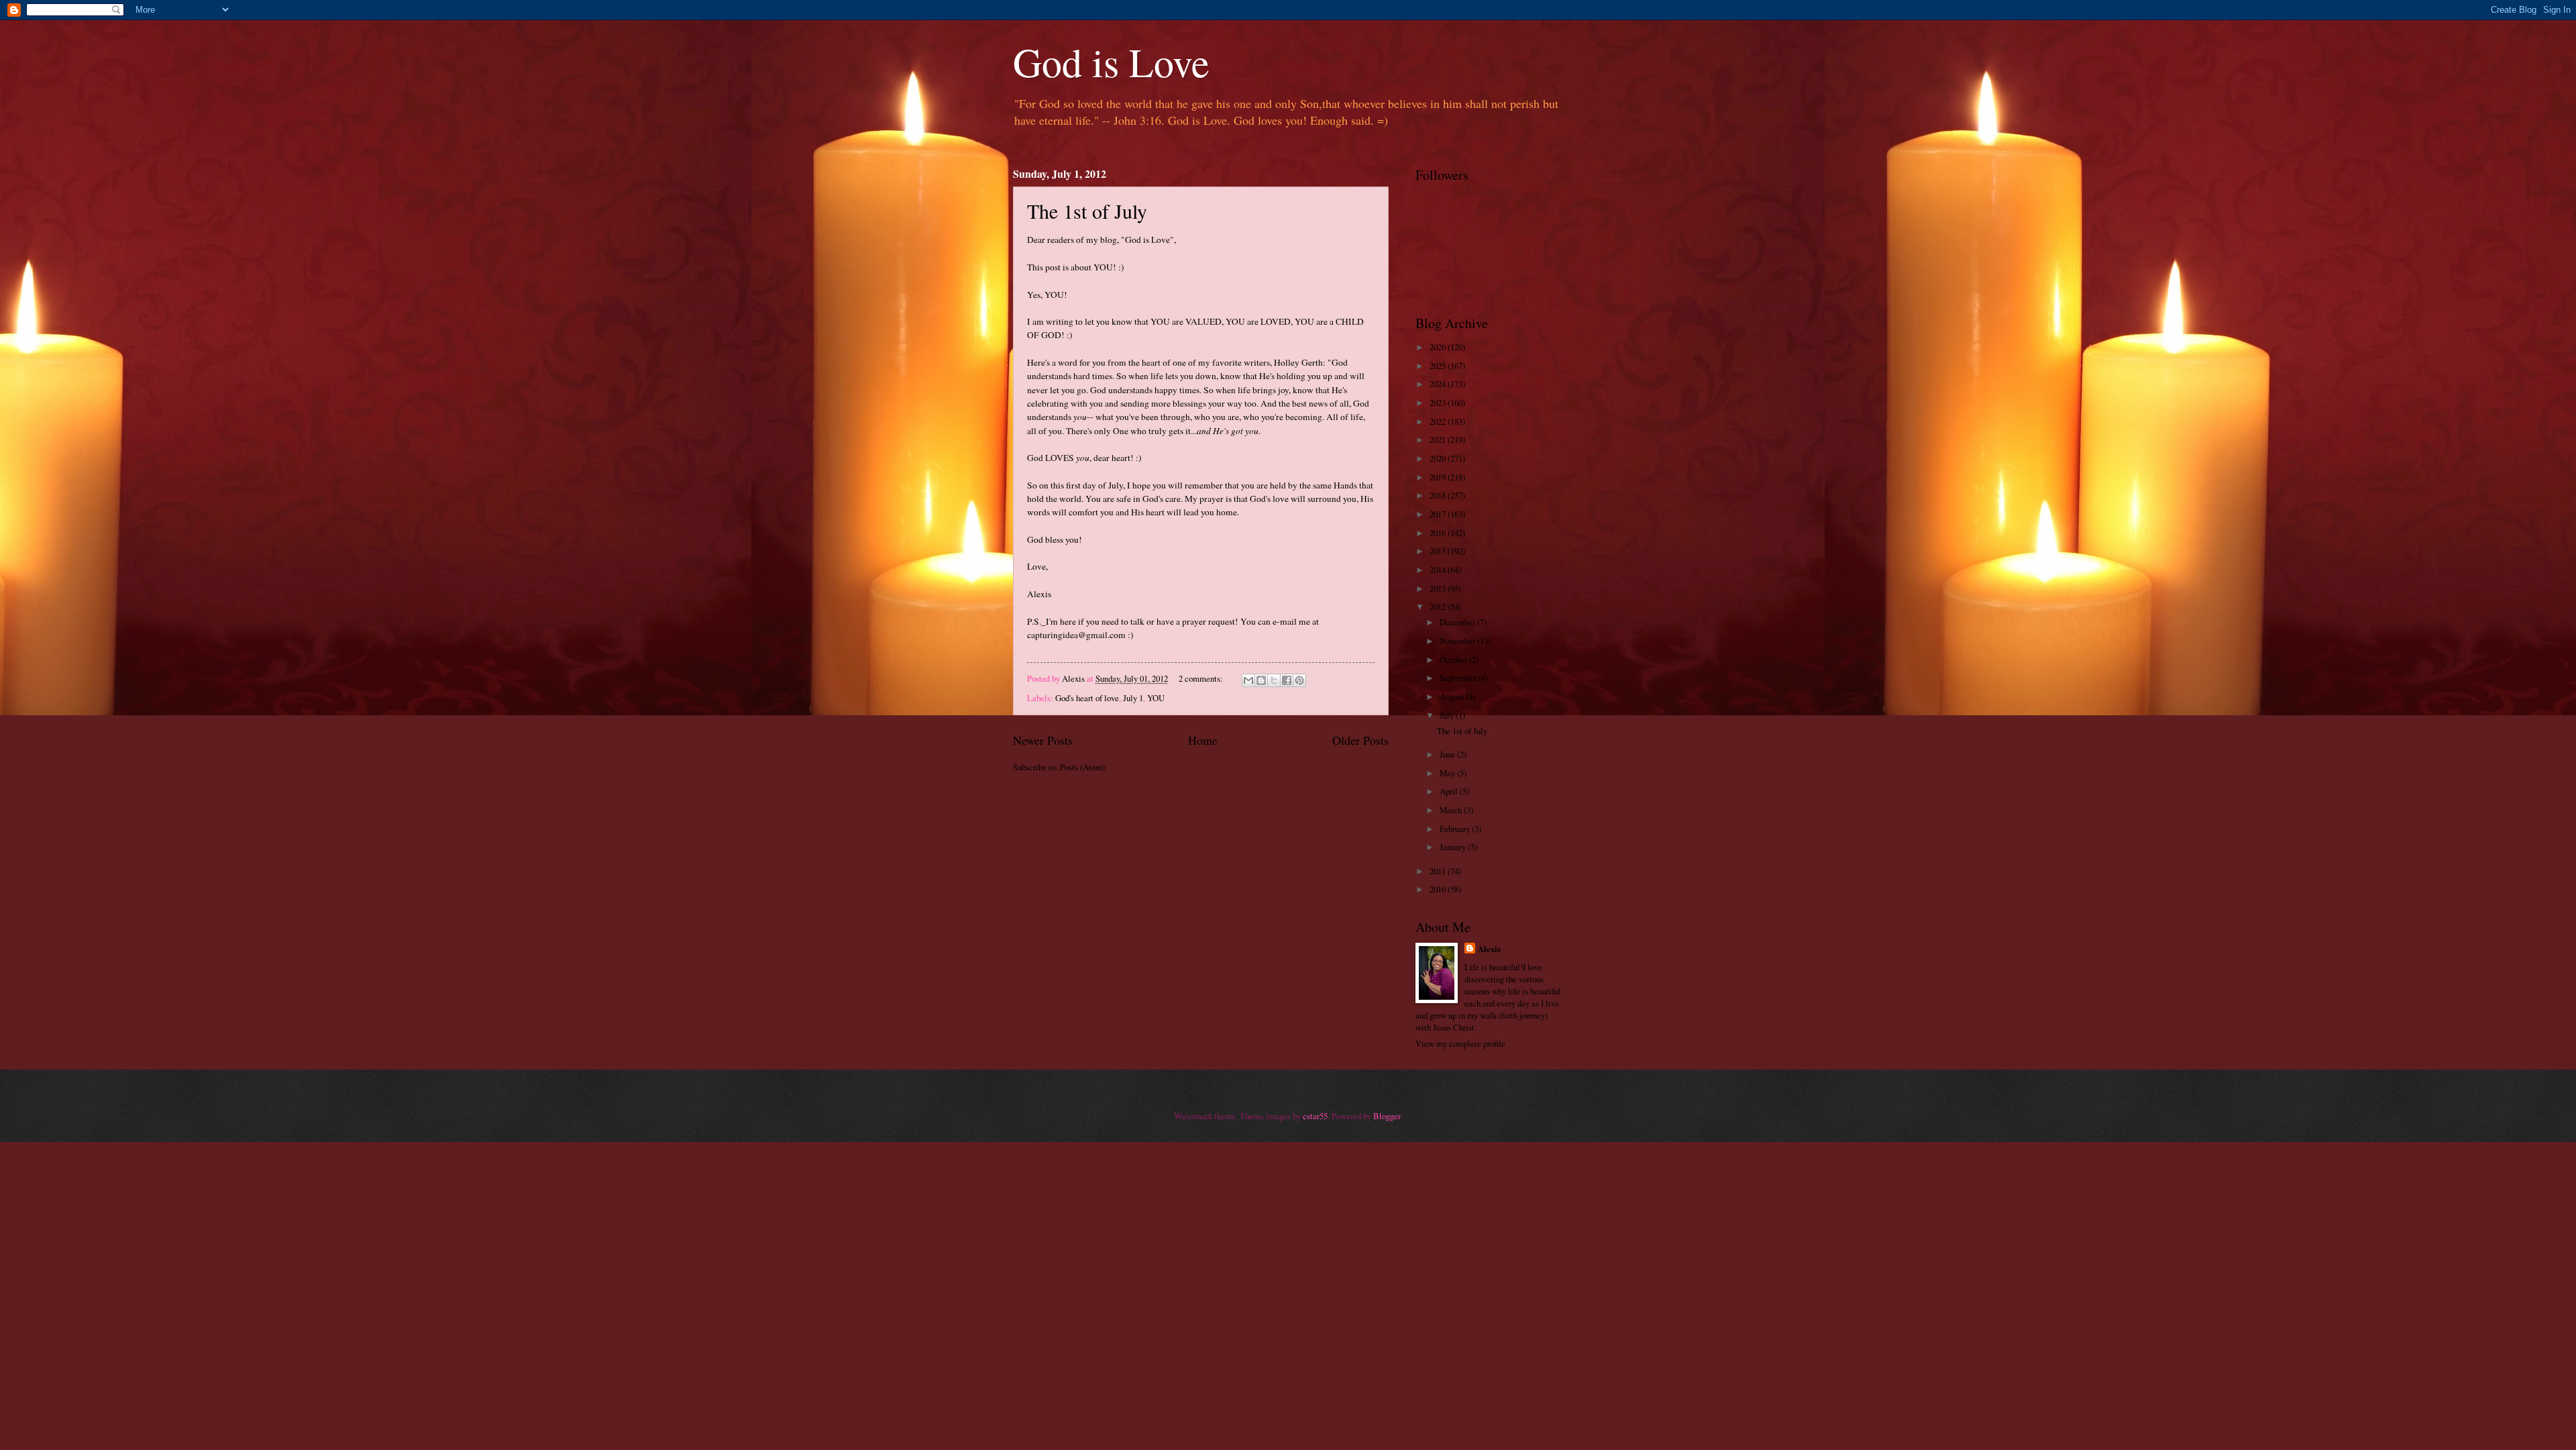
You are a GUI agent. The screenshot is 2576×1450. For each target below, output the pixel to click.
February (1456, 829)
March (1452, 810)
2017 (1439, 514)
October (1454, 660)
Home (1203, 740)
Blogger (1387, 1116)
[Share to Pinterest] (1299, 680)
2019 (1439, 477)
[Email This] (1248, 680)
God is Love (1111, 62)
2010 (1439, 889)
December (1458, 622)
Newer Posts (1043, 740)
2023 (1439, 403)
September (1459, 678)
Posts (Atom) (1082, 767)
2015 (1439, 551)
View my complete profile (1460, 1043)
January (1454, 847)
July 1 (1133, 698)
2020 (1439, 458)
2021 (1439, 439)
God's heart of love (1087, 698)
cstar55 (1315, 1116)
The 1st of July (1087, 211)
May (1448, 773)
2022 (1439, 421)
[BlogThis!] (1261, 680)
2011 (1439, 871)
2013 (1439, 588)
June (1448, 754)
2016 (1439, 533)
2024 (1439, 384)
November (1458, 641)
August (1453, 696)
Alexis (1489, 949)
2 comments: (1202, 678)
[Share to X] (1274, 680)
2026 (1439, 347)
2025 (1439, 366)
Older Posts (1360, 740)
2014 (1439, 570)
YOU (1156, 698)
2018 (1439, 495)
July (1448, 715)
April (1450, 791)
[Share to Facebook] (1287, 680)
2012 (1439, 607)
